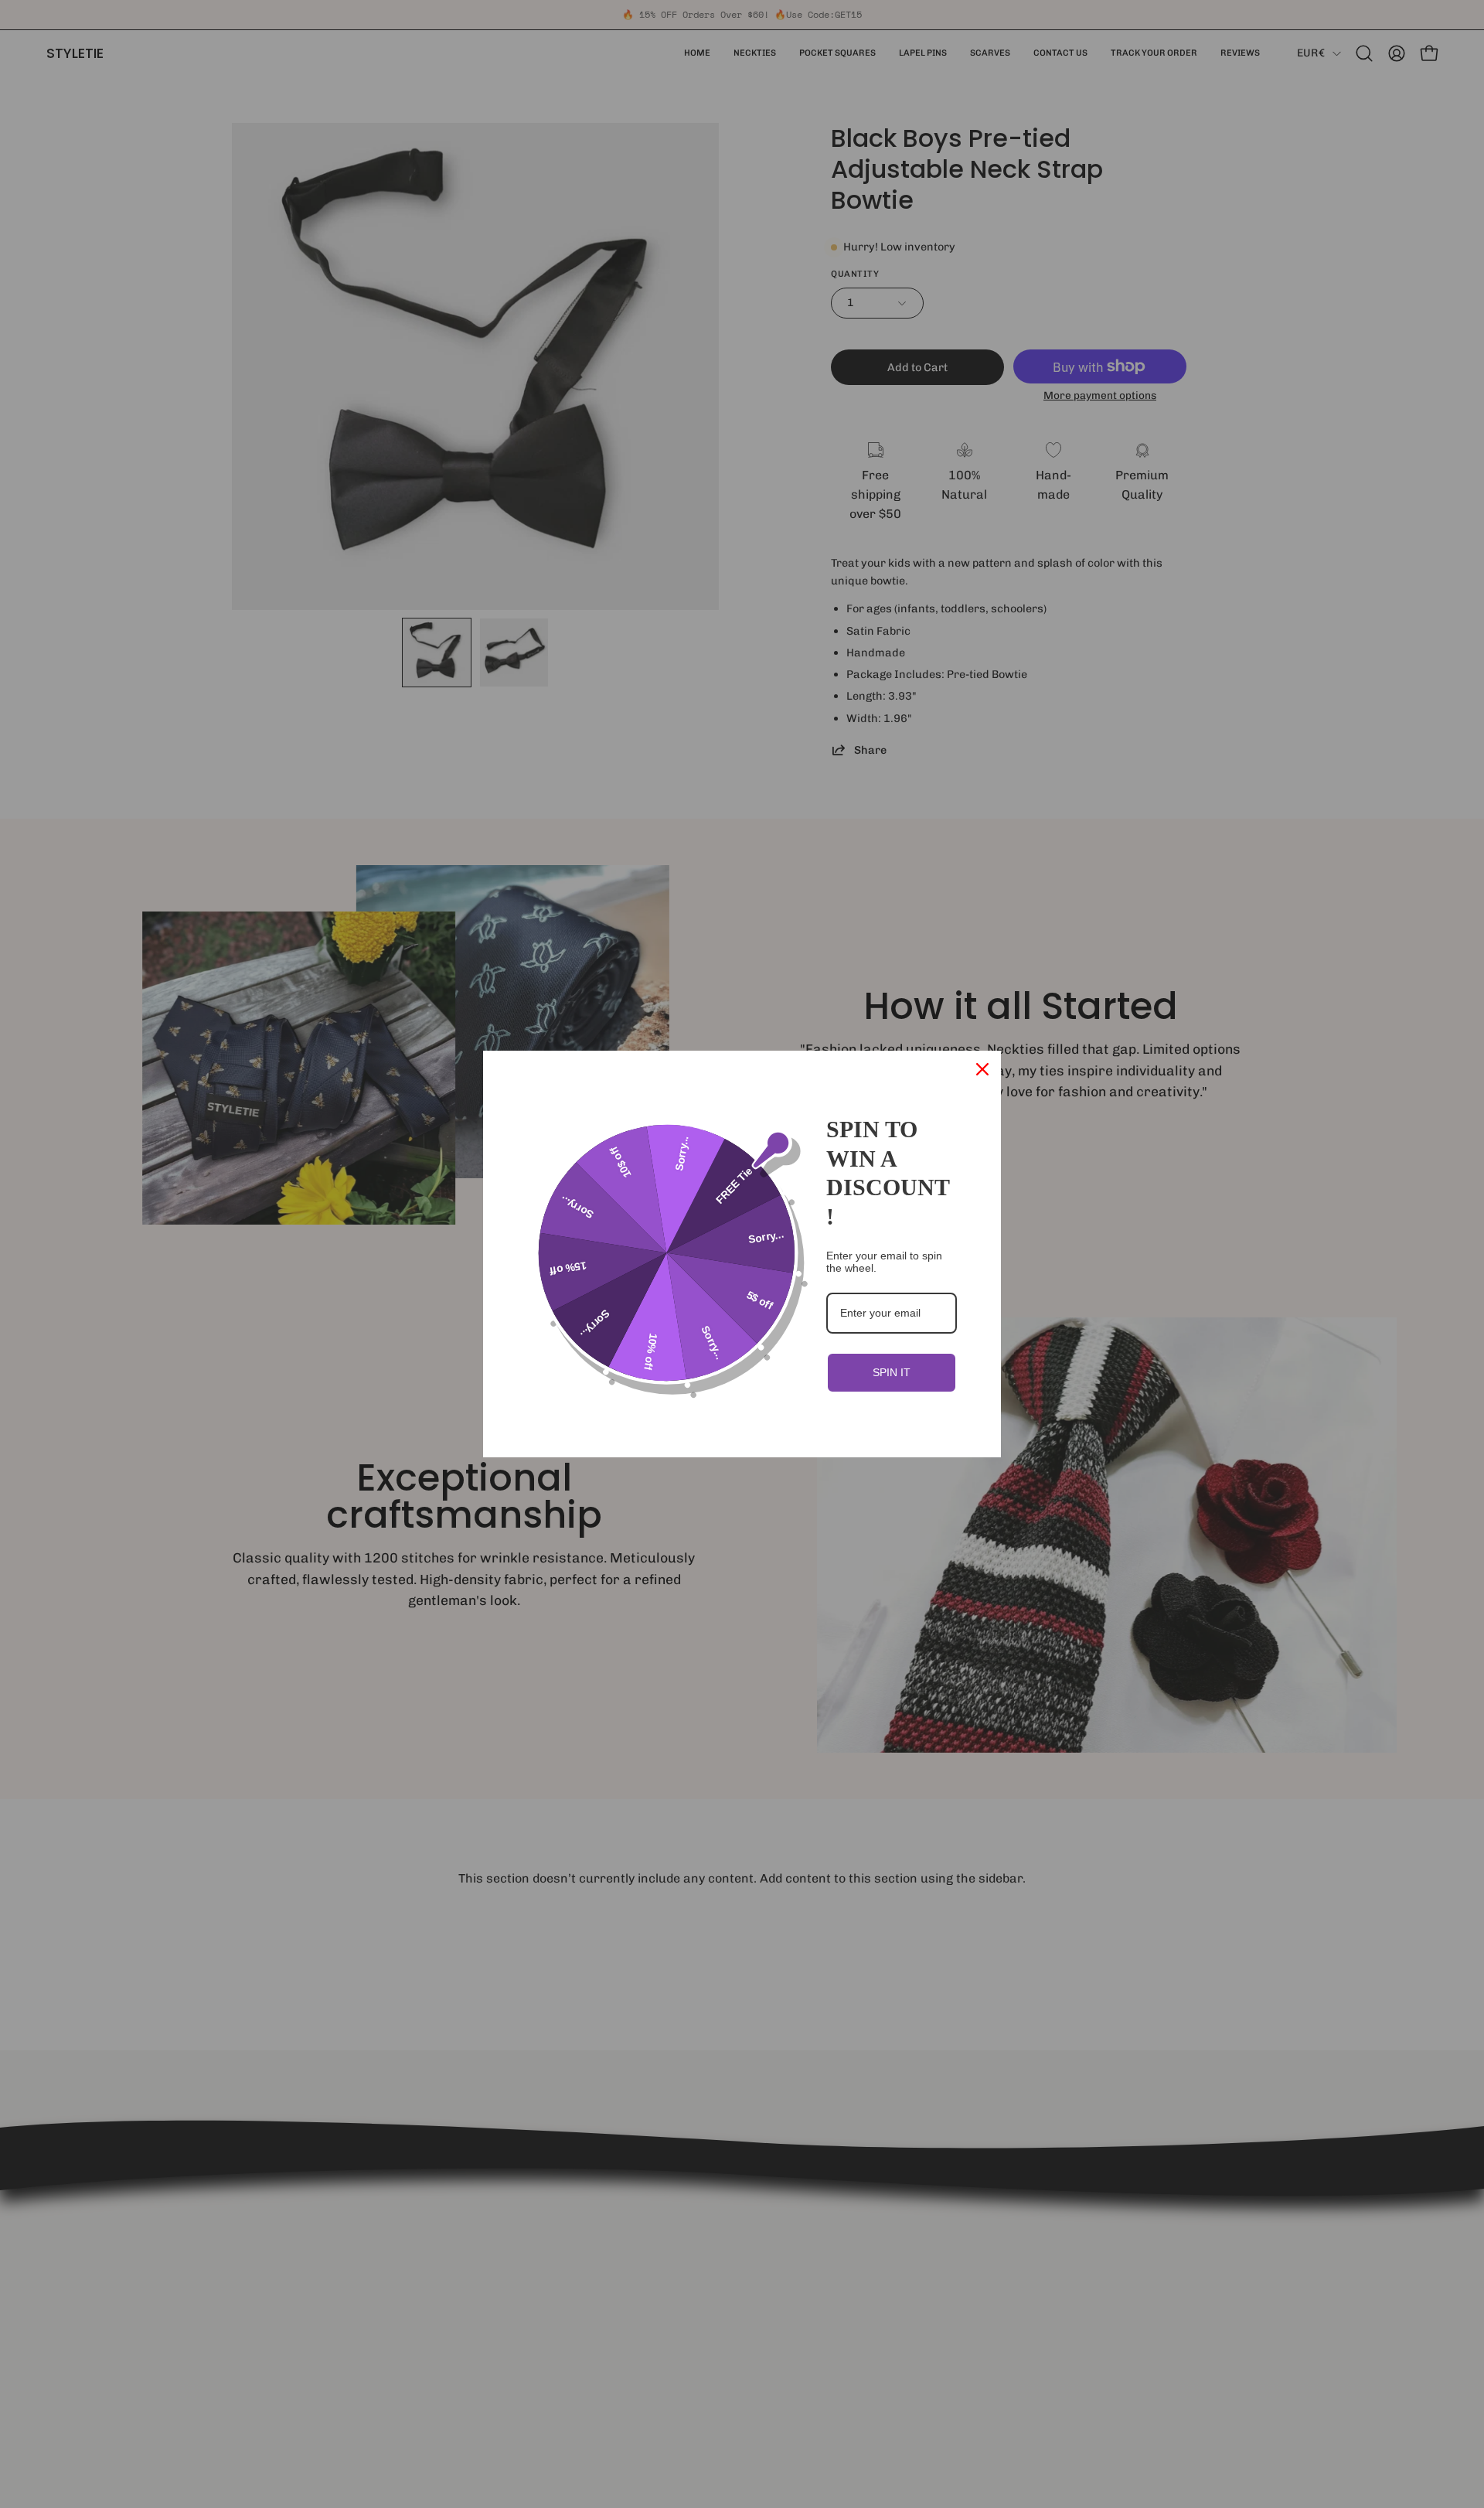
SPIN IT (892, 1372)
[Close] (982, 1069)
